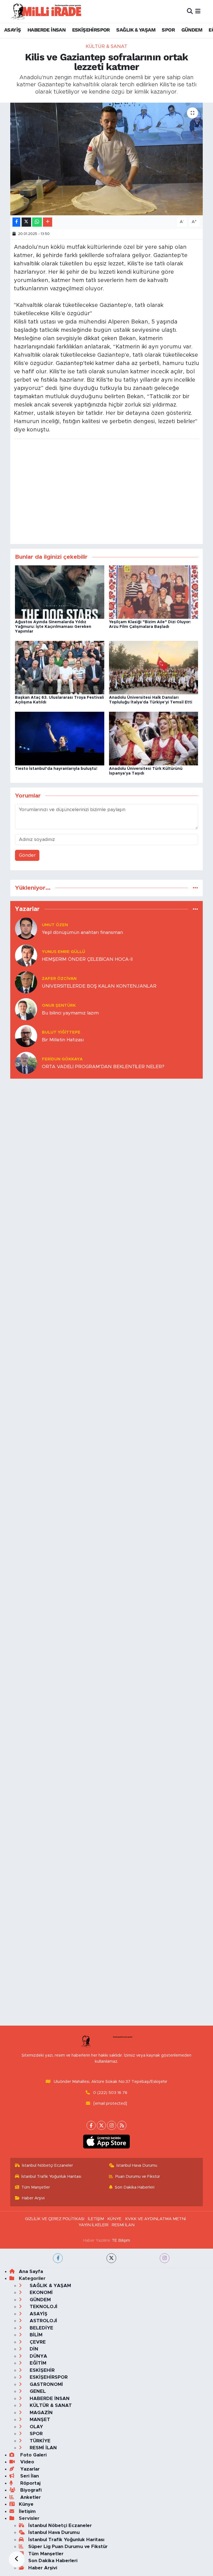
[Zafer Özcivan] (26, 982)
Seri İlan (29, 2476)
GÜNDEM (192, 30)
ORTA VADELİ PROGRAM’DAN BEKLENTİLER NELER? (103, 1067)
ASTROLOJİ (43, 2321)
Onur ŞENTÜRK (59, 1005)
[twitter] (111, 2258)
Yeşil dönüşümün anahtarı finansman (82, 932)
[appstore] (107, 2142)
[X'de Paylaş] (26, 222)
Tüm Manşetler (36, 2187)
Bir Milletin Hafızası (63, 1040)
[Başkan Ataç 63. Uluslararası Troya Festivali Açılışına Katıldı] (60, 667)
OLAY (36, 2427)
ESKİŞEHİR (41, 2370)
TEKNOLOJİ (43, 2307)
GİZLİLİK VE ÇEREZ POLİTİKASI (55, 2219)
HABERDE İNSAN (46, 30)
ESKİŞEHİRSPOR (91, 30)
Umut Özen (55, 925)
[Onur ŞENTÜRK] (26, 1009)
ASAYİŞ (12, 30)
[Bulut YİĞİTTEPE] (26, 1036)
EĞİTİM (37, 2363)
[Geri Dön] (17, 2559)
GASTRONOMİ (46, 2384)
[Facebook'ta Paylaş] (16, 222)
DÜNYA (38, 2356)
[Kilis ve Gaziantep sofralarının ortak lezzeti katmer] (107, 159)
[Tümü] (195, 888)
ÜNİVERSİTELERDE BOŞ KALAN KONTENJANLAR (99, 986)
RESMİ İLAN (123, 2225)
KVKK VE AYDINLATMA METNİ (155, 2219)
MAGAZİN (40, 2413)
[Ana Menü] (198, 11)
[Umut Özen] (26, 928)
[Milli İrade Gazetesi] (46, 11)
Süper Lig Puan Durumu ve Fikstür (68, 2547)
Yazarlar (29, 2469)
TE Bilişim (121, 2240)
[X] (101, 2125)
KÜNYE (114, 2219)
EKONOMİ (40, 2292)
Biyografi (30, 2490)
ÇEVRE (37, 2342)
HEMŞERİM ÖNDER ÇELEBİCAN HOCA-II (87, 959)
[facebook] (58, 2258)
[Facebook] (91, 2125)
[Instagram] (112, 2125)
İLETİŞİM (96, 2219)
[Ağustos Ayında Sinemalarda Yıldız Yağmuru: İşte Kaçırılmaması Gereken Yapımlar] (60, 592)
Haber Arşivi (33, 2198)
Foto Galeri (33, 2455)
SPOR (168, 30)
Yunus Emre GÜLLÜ (64, 952)
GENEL (37, 2391)
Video (26, 2462)
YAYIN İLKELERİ (93, 2225)
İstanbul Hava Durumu (137, 2165)
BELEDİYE (41, 2328)
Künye (26, 2504)
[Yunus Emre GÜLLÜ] (26, 955)
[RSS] (122, 2125)
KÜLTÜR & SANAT (106, 46)
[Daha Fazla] (48, 222)
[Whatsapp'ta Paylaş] (37, 222)
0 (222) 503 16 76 (110, 2093)
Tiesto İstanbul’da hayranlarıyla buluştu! (56, 769)
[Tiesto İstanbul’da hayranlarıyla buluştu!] (60, 738)
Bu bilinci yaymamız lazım (70, 1013)
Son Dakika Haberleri (135, 2187)
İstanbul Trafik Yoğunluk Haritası (51, 2177)
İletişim (27, 2511)
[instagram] (165, 2258)
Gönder (27, 855)
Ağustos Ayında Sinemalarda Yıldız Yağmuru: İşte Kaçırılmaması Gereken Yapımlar (53, 627)
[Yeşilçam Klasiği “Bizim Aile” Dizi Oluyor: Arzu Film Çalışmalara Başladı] (154, 592)
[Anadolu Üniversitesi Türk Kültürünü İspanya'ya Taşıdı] (154, 738)
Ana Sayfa (31, 2271)
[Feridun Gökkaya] (26, 1062)
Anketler (30, 2497)
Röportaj (30, 2483)
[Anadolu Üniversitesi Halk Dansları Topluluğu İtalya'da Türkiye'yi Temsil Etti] (154, 667)
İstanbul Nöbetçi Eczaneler (47, 2165)
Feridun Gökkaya (62, 1059)
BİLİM (35, 2335)
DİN (33, 2349)
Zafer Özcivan (59, 979)
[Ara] (190, 11)
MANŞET (39, 2420)
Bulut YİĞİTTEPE (61, 1032)
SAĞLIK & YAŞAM (136, 30)
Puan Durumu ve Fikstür (138, 2177)
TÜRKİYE (39, 2441)
